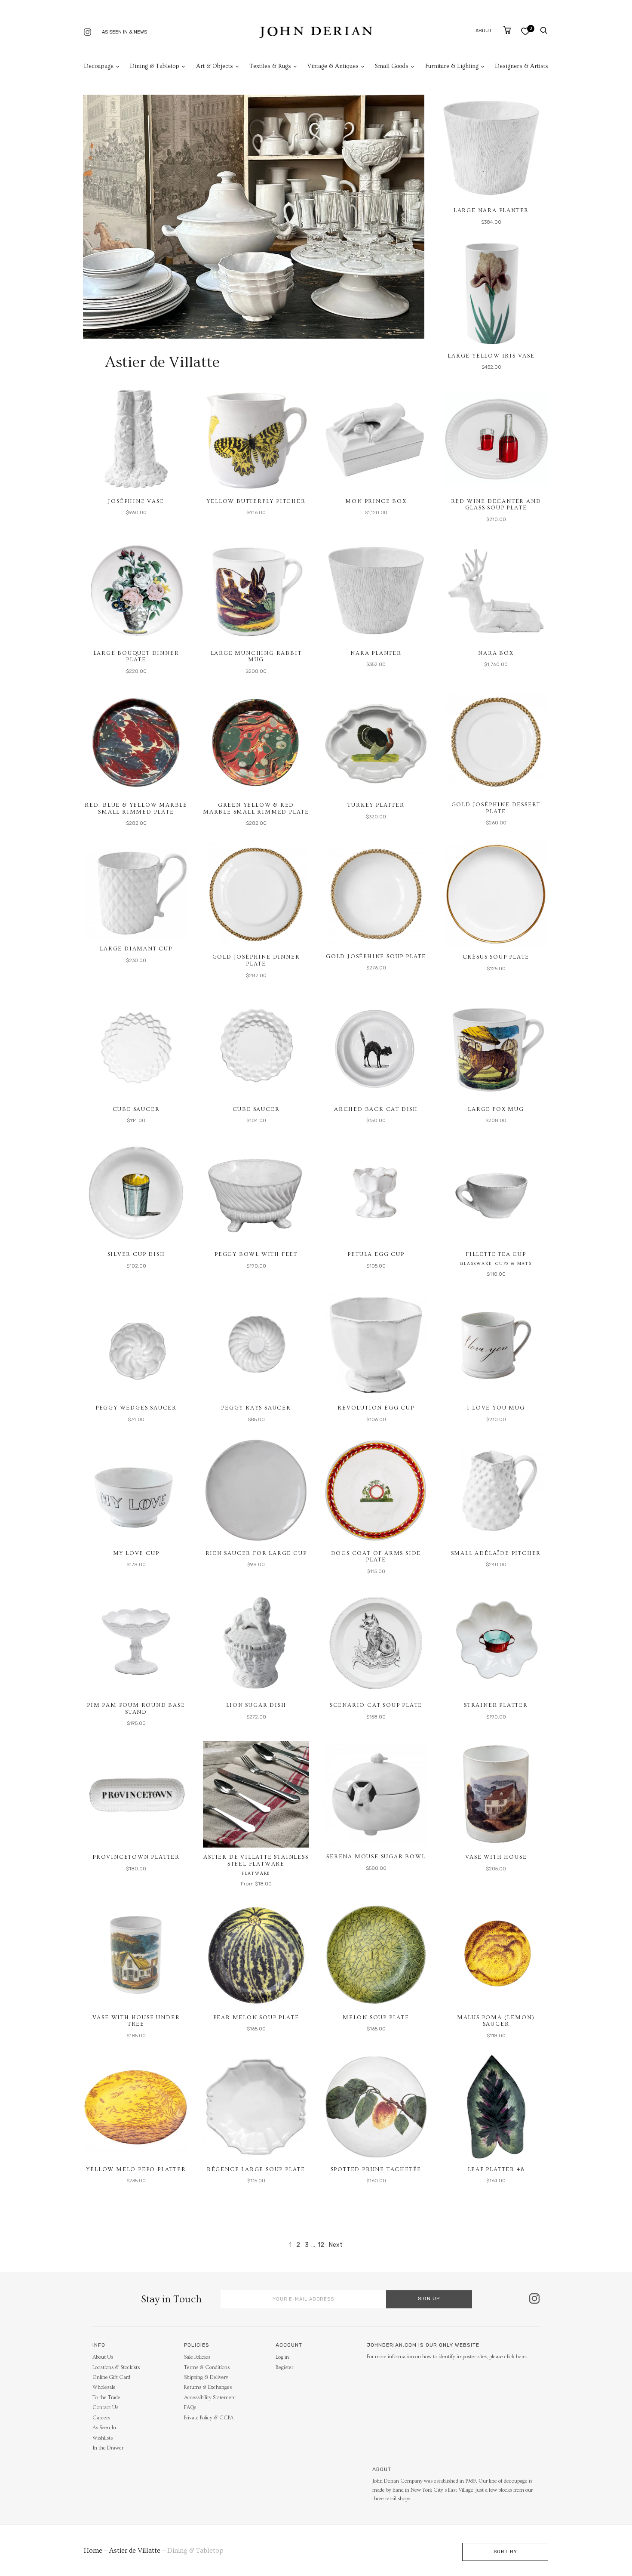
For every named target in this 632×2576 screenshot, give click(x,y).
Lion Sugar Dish (256, 1705)
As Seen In (104, 2428)
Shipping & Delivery (206, 2377)
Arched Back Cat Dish (376, 1109)
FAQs (190, 2408)
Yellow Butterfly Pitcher (256, 501)
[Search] (544, 31)
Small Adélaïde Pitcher (496, 1553)
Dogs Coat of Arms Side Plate (376, 1557)
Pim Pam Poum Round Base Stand (136, 1709)
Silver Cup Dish (136, 1254)
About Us (103, 2357)
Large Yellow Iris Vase (491, 356)
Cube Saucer (136, 1109)
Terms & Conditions (207, 2368)
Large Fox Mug (496, 1109)
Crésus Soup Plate (496, 957)
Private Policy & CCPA (209, 2418)
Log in (282, 2357)
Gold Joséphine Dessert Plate (496, 808)
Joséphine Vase (136, 501)
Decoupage (99, 66)
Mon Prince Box (376, 501)
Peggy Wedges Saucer (136, 1408)
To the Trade (106, 2398)
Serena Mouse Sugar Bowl (376, 1857)
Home (93, 2551)
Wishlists (103, 2438)
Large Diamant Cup (136, 949)
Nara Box (496, 653)
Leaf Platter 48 (496, 2169)
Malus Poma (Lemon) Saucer (496, 2021)
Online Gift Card (111, 2377)
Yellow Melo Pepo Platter (136, 2169)
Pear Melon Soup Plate (256, 2018)
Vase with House (496, 1857)
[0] (525, 31)
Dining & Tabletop (155, 66)
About (484, 31)
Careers (101, 2418)
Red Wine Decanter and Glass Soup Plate (496, 505)
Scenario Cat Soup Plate (376, 1705)
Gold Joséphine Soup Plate (376, 956)
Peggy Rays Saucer (256, 1408)
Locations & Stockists (116, 2368)
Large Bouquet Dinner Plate (136, 657)
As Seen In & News (124, 32)
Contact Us (105, 2408)
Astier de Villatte (135, 2551)
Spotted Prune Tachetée (376, 2169)
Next (336, 2245)
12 (321, 2245)
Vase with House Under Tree (136, 2021)
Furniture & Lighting (452, 66)
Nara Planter (376, 653)
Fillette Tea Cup (496, 1254)
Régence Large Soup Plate (256, 2169)
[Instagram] (87, 33)
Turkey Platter (376, 805)
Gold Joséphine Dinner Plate (256, 960)
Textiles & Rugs (270, 66)
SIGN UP (429, 2299)
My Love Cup (136, 1553)
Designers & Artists (522, 66)
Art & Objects (215, 66)
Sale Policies (197, 2357)
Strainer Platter (496, 1705)
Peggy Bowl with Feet (256, 1254)
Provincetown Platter (136, 1857)
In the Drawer (108, 2448)
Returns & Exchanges (208, 2387)
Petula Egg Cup (376, 1254)
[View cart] (507, 30)
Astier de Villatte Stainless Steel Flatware (256, 1860)
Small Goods (392, 66)
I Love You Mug (496, 1408)
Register (284, 2368)
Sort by (505, 2552)
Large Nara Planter (491, 210)
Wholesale (104, 2387)
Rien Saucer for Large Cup (256, 1553)
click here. (516, 2357)
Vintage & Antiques (333, 66)
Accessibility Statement (210, 2398)
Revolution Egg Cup (376, 1408)
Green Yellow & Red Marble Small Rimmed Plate (256, 808)
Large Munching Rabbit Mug (256, 657)
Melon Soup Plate (376, 2018)
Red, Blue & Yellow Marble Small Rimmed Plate (136, 808)
